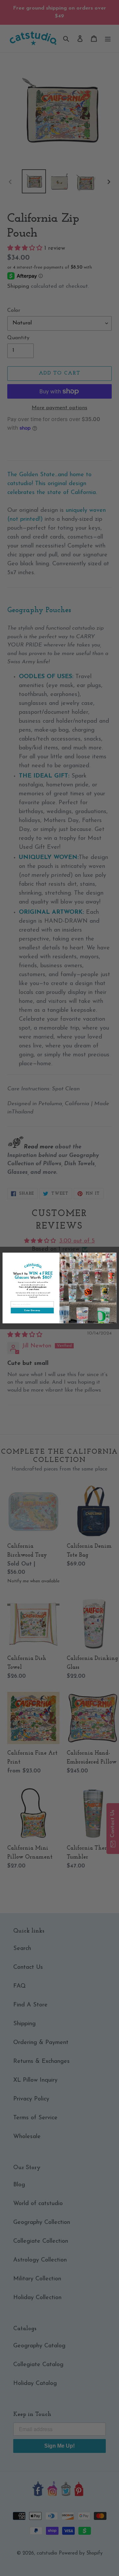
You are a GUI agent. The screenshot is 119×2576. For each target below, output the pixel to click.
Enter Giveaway (32, 1310)
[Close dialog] (114, 1255)
